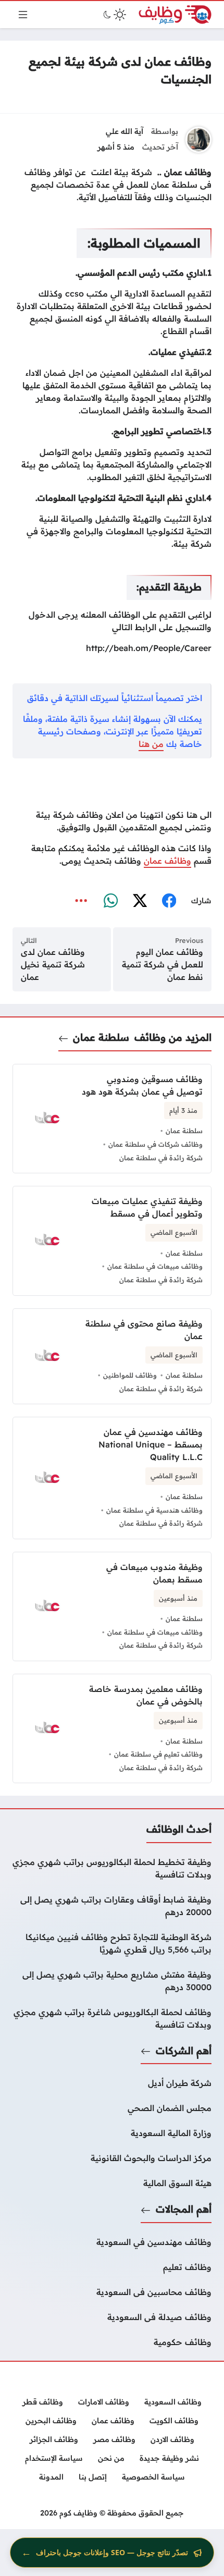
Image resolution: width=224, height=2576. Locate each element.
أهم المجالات (184, 2209)
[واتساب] (110, 901)
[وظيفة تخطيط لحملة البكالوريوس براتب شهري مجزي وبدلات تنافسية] (112, 1868)
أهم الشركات (184, 2051)
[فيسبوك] (169, 901)
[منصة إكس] (140, 901)
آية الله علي (125, 131)
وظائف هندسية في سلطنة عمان (154, 1510)
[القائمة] (23, 15)
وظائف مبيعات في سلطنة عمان (155, 1266)
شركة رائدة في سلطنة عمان (161, 1158)
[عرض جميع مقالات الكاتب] (198, 140)
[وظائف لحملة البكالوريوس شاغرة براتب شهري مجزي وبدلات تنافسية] (112, 2018)
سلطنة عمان (101, 1037)
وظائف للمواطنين (130, 1375)
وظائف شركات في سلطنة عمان (155, 1144)
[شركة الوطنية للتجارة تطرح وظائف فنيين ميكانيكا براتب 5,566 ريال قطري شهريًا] (112, 1943)
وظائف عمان (167, 861)
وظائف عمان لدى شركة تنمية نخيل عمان (53, 964)
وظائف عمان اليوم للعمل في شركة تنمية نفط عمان (163, 964)
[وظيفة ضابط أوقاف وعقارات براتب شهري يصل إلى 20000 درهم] (112, 1906)
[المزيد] (81, 901)
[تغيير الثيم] (114, 15)
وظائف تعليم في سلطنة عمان (158, 1754)
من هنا (151, 744)
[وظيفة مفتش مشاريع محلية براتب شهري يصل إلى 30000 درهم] (112, 1981)
